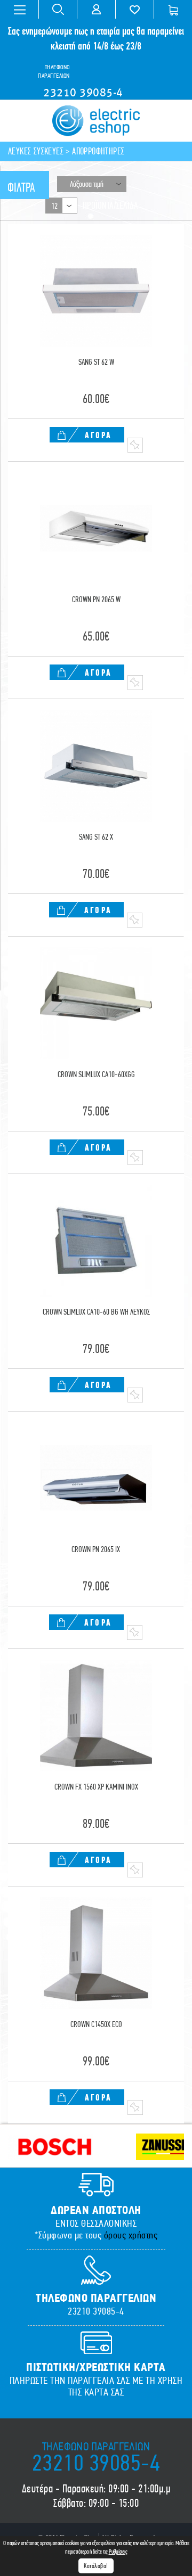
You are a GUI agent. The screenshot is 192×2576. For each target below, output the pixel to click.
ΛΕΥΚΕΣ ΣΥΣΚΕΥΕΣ (36, 151)
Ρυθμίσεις (118, 2552)
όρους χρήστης (131, 2235)
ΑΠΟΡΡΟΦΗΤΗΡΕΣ (98, 151)
